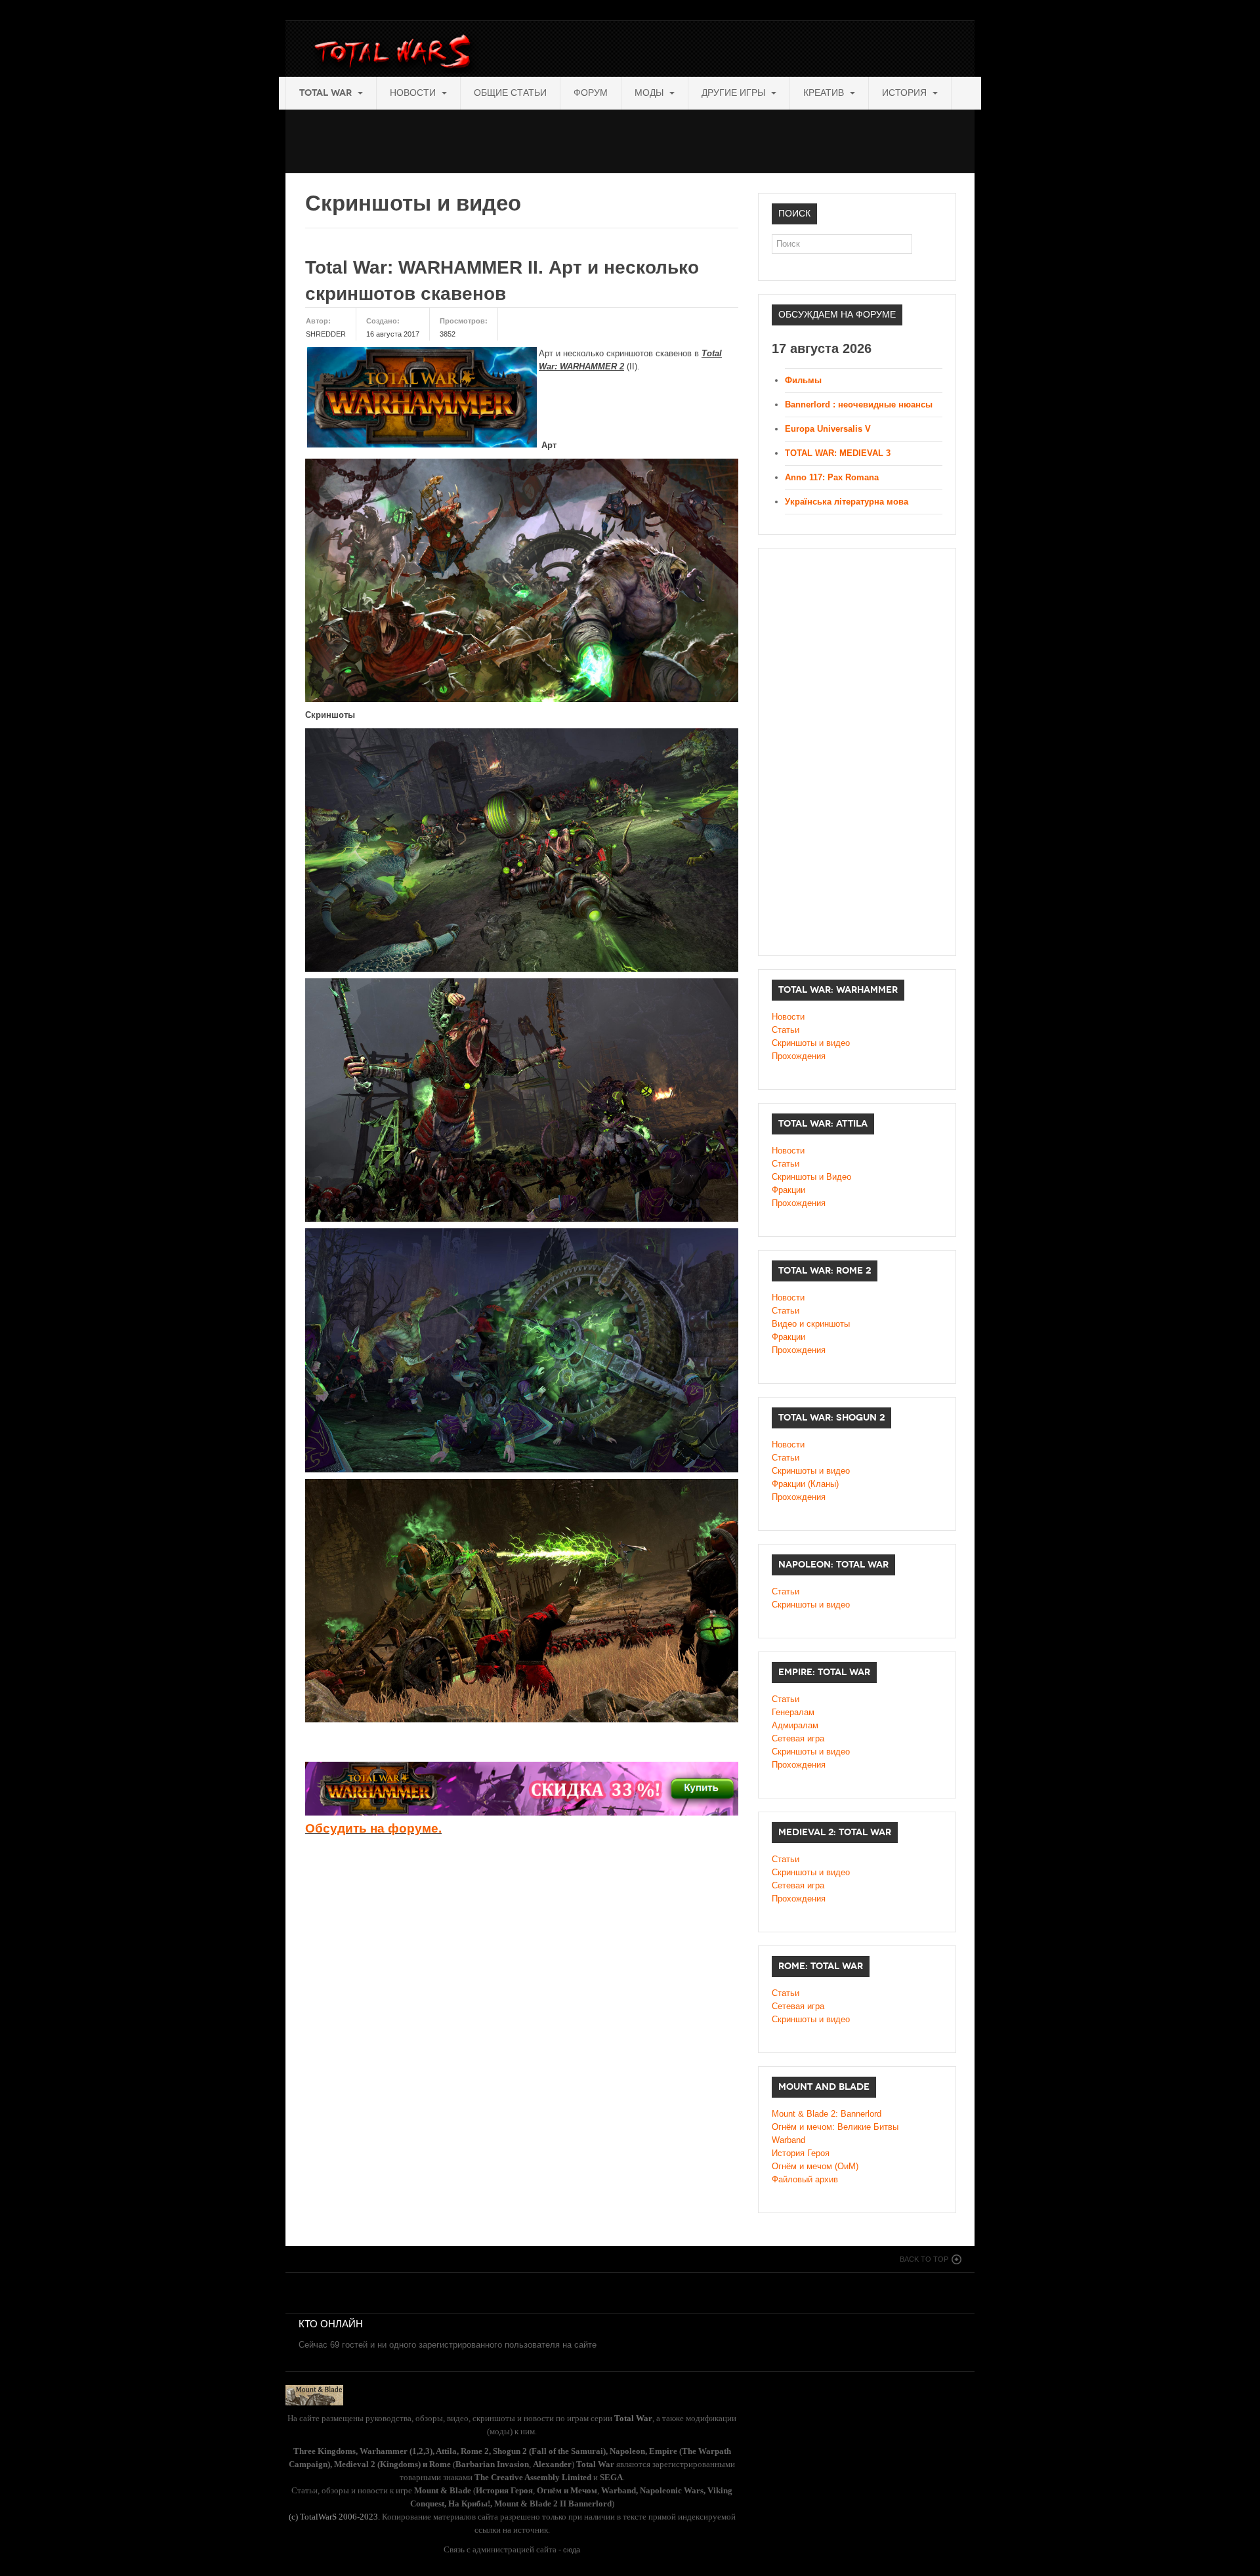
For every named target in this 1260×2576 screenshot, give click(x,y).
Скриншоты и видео (811, 1043)
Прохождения (799, 1056)
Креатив (825, 93)
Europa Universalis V (828, 429)
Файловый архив (805, 2179)
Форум (591, 93)
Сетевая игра (798, 1738)
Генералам (793, 1712)
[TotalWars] (396, 54)
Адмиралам (795, 1725)
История (906, 93)
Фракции (788, 1190)
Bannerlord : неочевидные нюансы (859, 405)
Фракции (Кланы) (805, 1484)
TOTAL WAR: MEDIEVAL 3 (838, 453)
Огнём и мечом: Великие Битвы (835, 2127)
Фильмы (803, 380)
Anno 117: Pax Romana (832, 477)
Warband (788, 2140)
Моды (650, 93)
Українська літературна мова (847, 502)
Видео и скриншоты (811, 1324)
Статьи (786, 1030)
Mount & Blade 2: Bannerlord (827, 2114)
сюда (572, 2550)
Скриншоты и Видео (811, 1177)
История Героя (801, 2153)
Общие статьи (510, 93)
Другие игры (735, 93)
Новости (414, 93)
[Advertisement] (524, 139)
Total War (327, 93)
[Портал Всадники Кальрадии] (314, 2394)
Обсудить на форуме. (373, 1828)
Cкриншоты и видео (811, 1471)
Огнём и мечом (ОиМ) (815, 2166)
